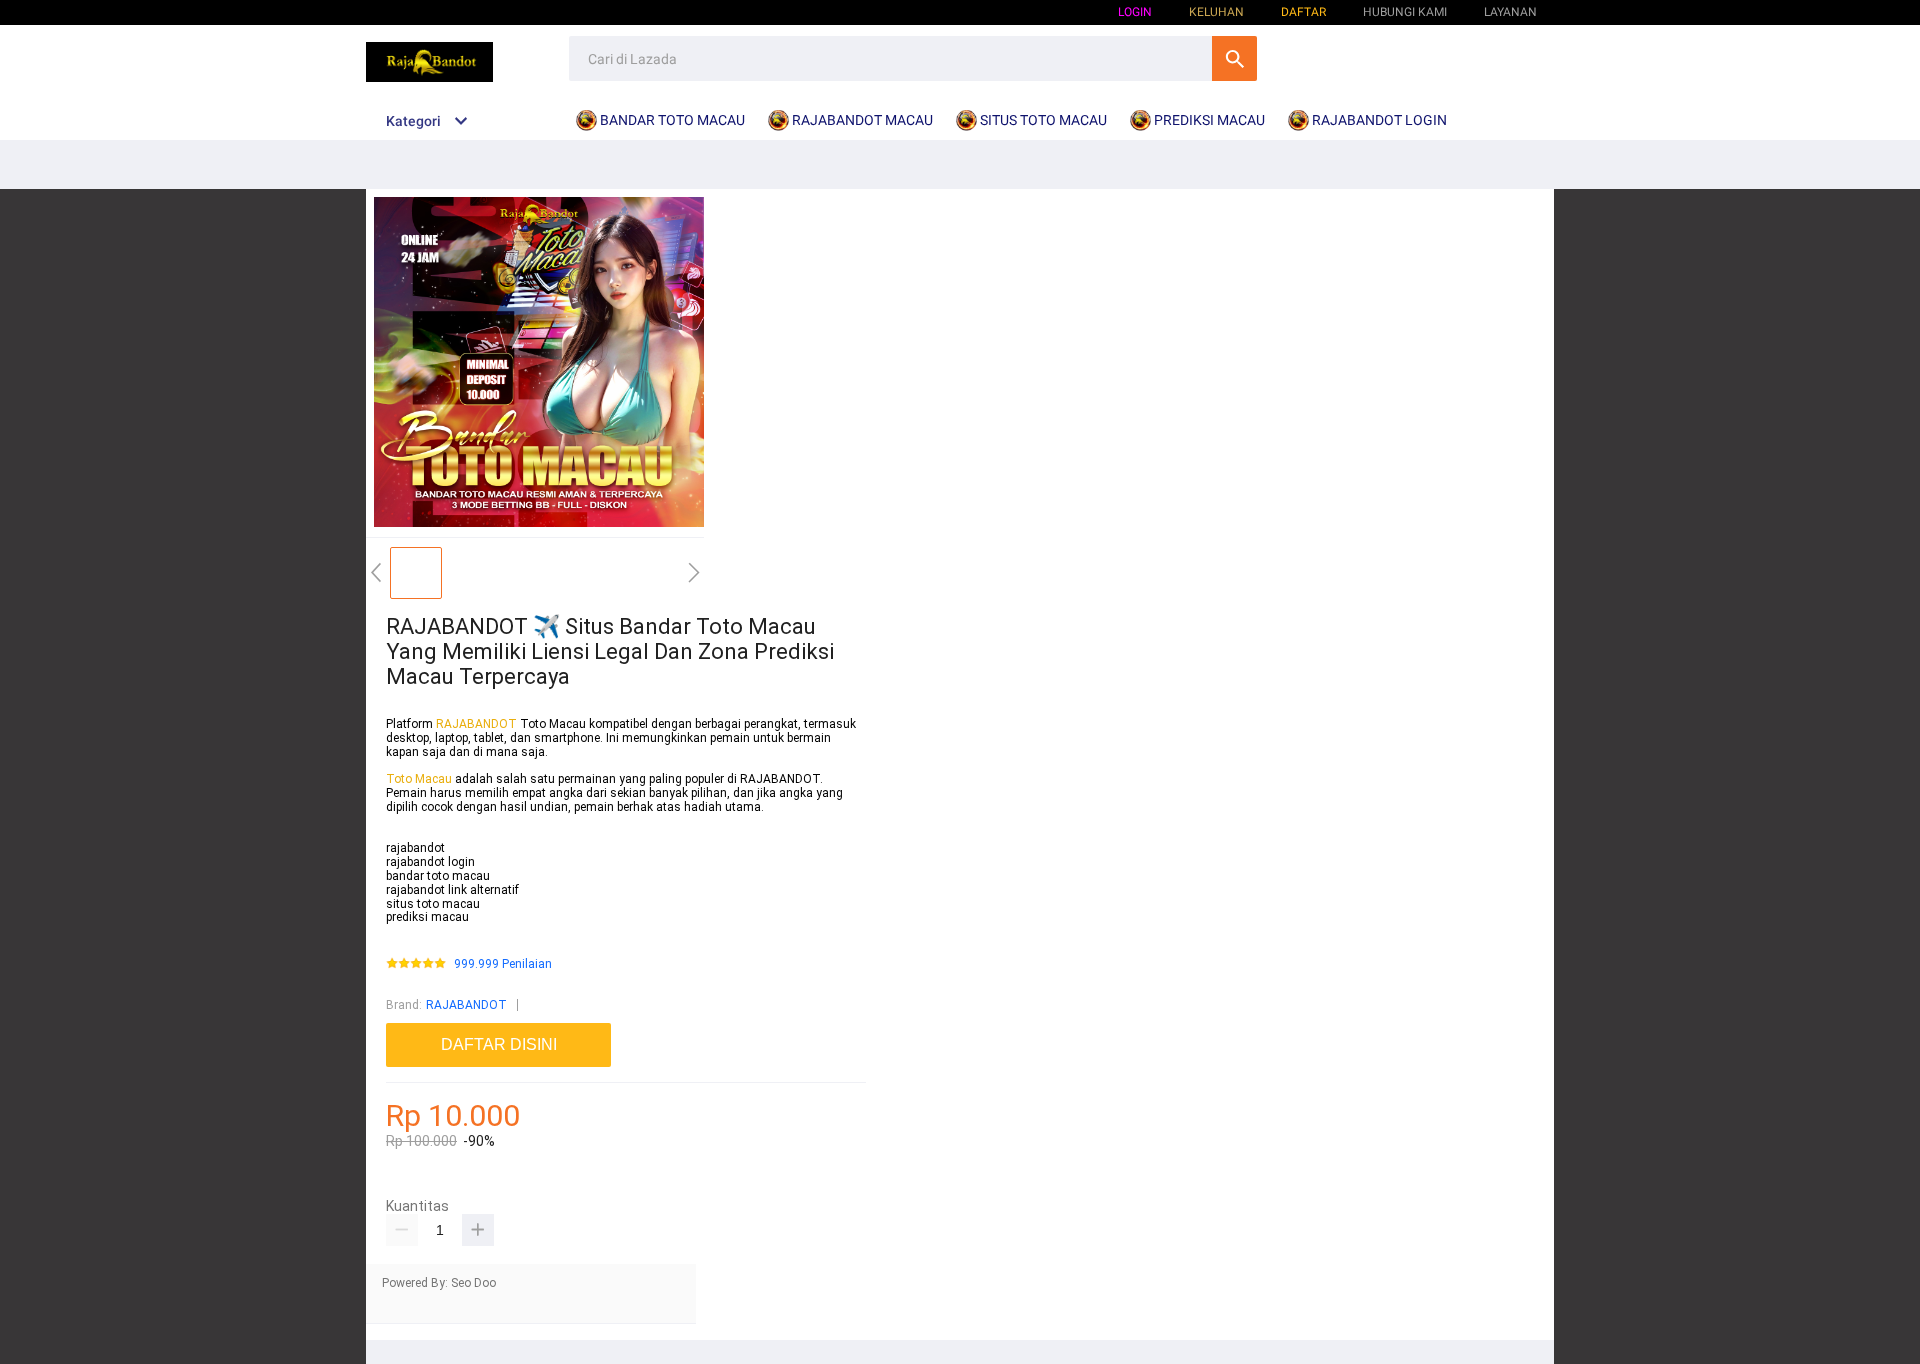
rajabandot (415, 848)
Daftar (1303, 12)
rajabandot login (430, 862)
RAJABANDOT (476, 724)
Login (1135, 12)
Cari (1234, 58)
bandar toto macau (438, 876)
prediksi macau (427, 917)
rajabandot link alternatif (452, 890)
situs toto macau (433, 904)
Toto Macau (420, 779)
